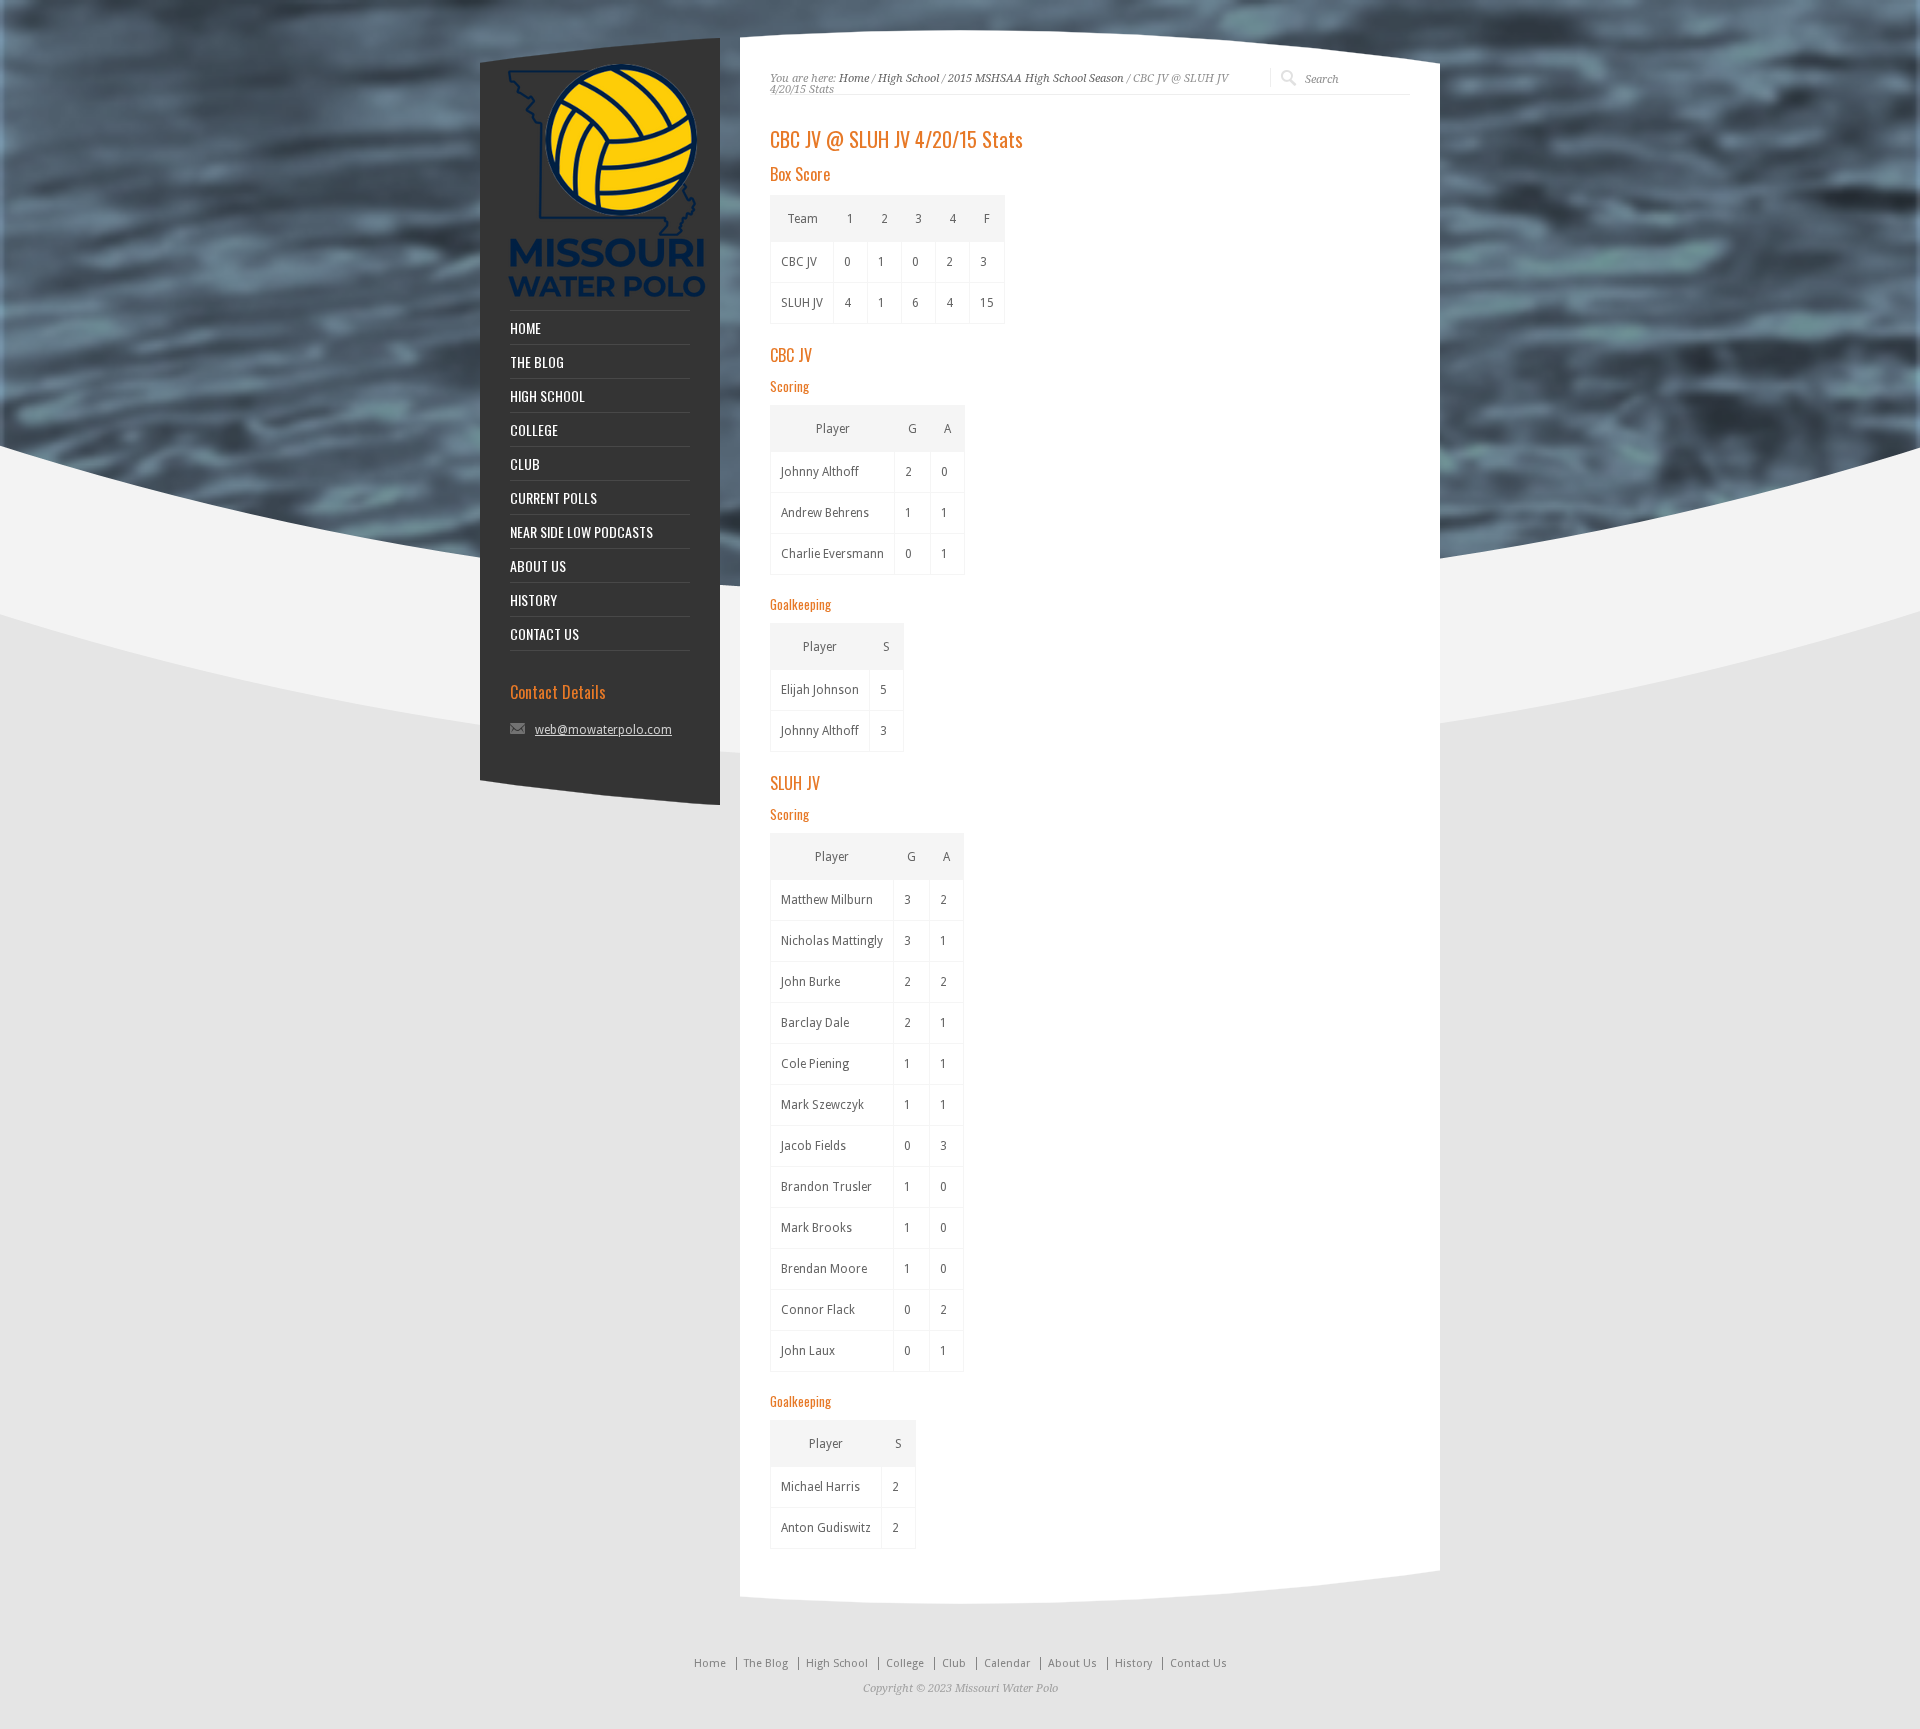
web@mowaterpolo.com (603, 730)
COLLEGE (534, 430)
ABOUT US (538, 566)
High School (908, 78)
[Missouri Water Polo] (607, 300)
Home (854, 78)
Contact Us (1198, 1663)
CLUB (525, 464)
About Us (1072, 1663)
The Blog (766, 1663)
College (905, 1663)
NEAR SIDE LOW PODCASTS (581, 532)
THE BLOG (537, 362)
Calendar (1007, 1663)
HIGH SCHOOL (547, 396)
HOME (525, 328)
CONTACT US (544, 634)
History (1133, 1663)
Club (954, 1663)
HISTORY (533, 600)
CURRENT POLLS (553, 498)
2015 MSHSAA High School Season (1036, 78)
